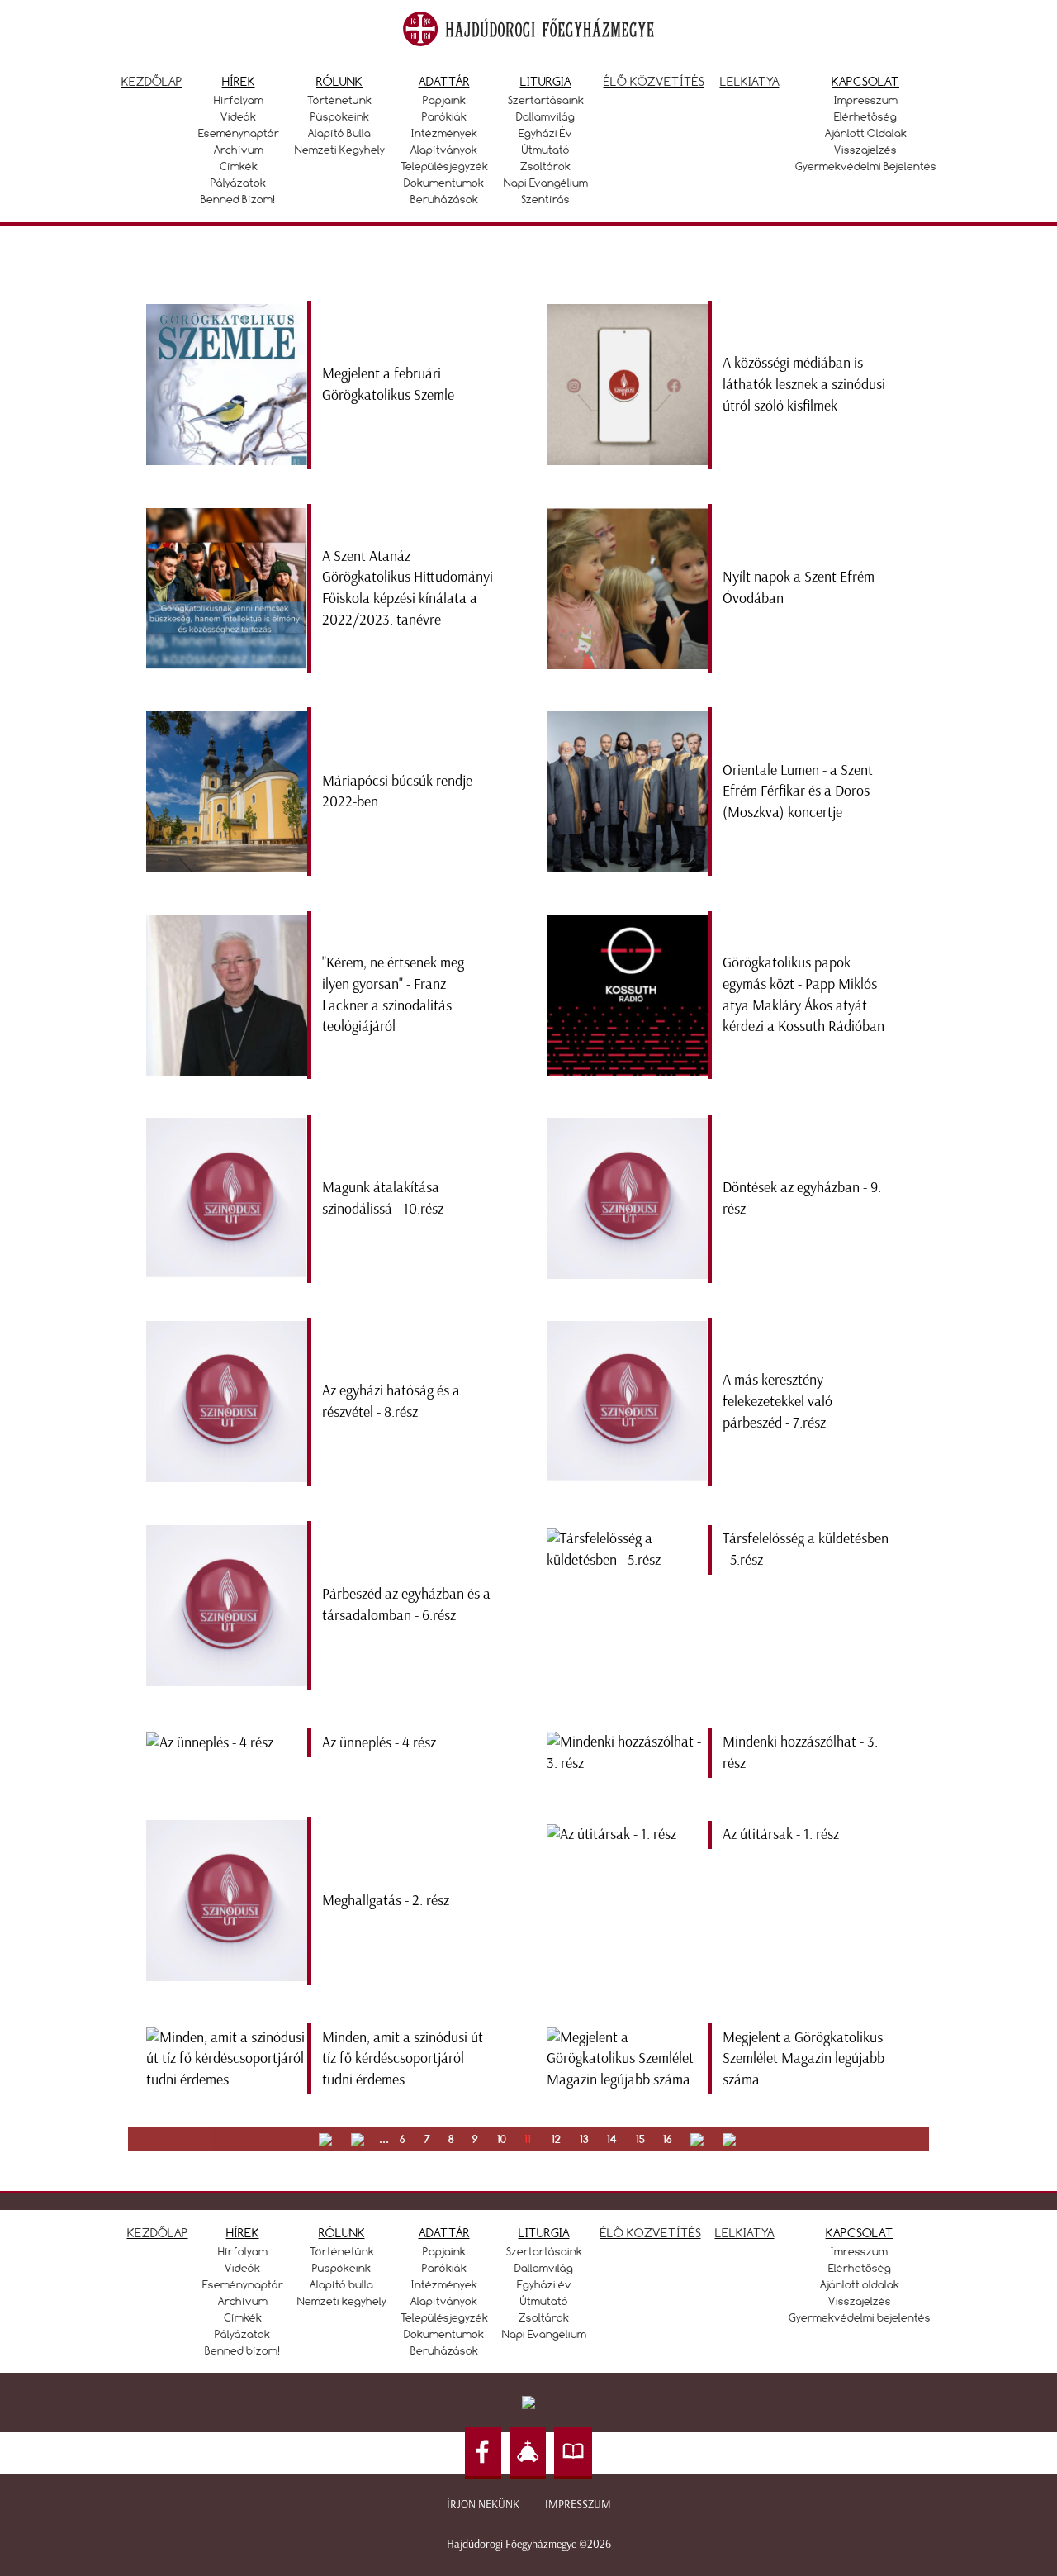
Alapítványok (444, 150)
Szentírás (545, 199)
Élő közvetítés (654, 81)
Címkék (239, 166)
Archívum (239, 150)
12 (556, 2139)
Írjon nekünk (483, 2505)
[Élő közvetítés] (528, 2453)
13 (584, 2139)
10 (502, 2139)
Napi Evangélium (546, 183)
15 (640, 2139)
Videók (238, 116)
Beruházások (444, 199)
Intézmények (444, 133)
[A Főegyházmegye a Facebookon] (483, 2453)
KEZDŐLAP (158, 2233)
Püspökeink (340, 116)
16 (668, 2139)
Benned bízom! (238, 199)
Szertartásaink (546, 100)
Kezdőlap (152, 81)
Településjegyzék (444, 166)
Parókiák (444, 116)
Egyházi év (545, 133)
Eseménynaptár (239, 133)
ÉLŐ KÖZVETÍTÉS (651, 2233)
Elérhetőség (865, 116)
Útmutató (546, 150)
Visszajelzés (865, 150)
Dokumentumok (444, 183)
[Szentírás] (573, 2453)
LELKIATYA (745, 2233)
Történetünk (339, 100)
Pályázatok (238, 183)
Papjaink (444, 100)
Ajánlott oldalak (866, 133)
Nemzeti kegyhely (340, 150)
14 (612, 2139)
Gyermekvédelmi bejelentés (866, 166)
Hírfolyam (239, 100)
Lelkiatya (750, 81)
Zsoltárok (545, 166)
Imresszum (859, 2251)
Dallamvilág (545, 116)
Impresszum (866, 100)
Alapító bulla (339, 133)
